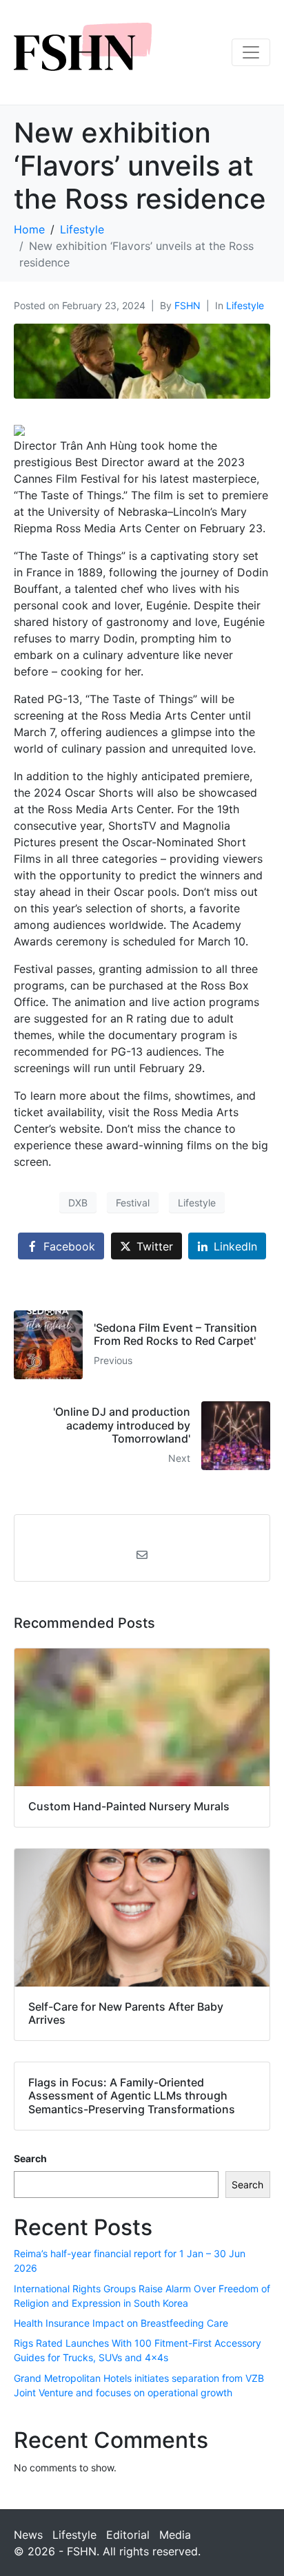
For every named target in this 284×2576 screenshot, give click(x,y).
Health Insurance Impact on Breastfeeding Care (121, 2323)
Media (175, 2535)
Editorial (128, 2535)
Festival (133, 1203)
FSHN (187, 305)
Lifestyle (245, 305)
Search (30, 2158)
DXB (78, 1203)
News (28, 2535)
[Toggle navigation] (251, 52)
